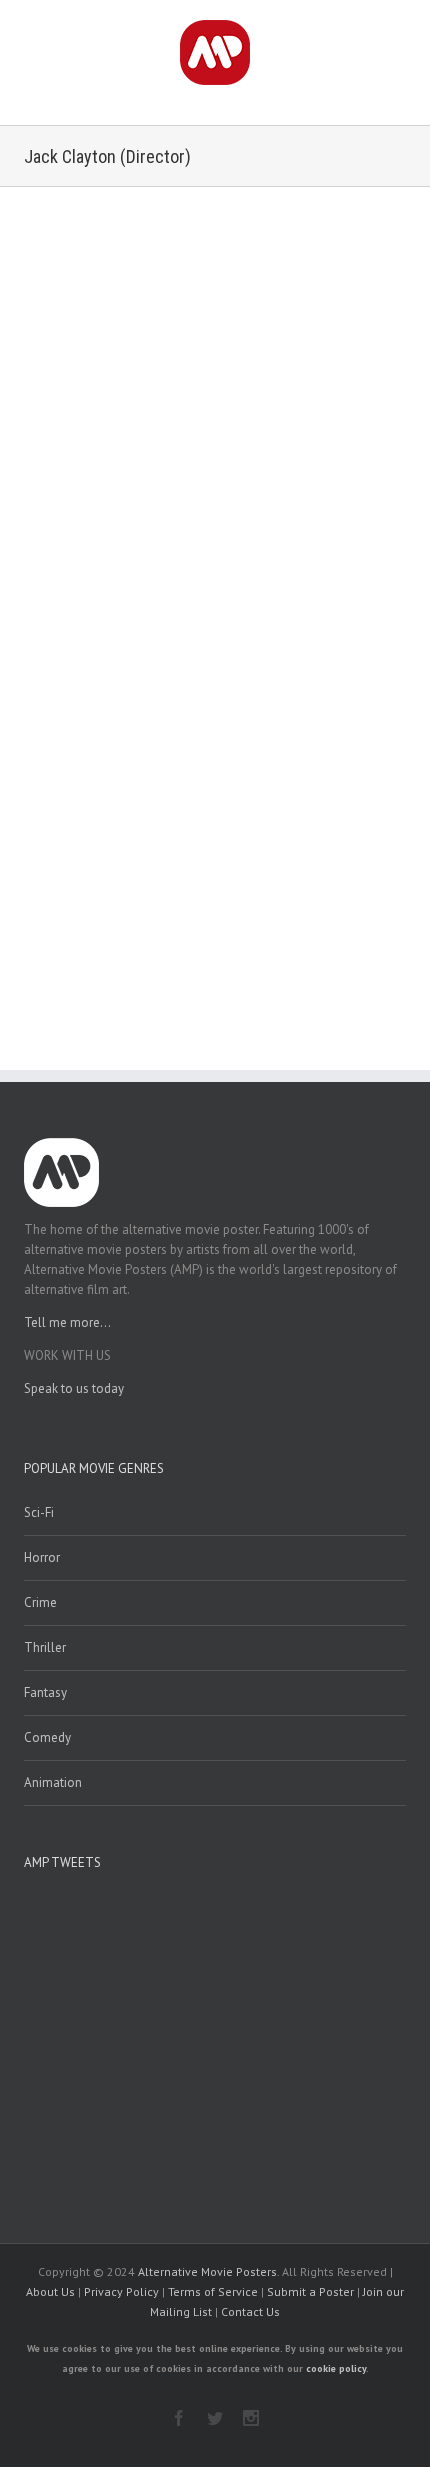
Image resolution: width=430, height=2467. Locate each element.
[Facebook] (179, 2418)
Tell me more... (67, 1322)
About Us (50, 2291)
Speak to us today (74, 1388)
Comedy (47, 1737)
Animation (53, 1782)
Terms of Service (213, 2291)
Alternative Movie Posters (207, 2271)
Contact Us (250, 2311)
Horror (42, 1557)
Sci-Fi (39, 1512)
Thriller (45, 1647)
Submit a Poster (310, 2291)
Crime (40, 1602)
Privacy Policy (121, 2291)
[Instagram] (251, 2418)
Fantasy (45, 1692)
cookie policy (336, 2368)
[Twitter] (215, 2418)
